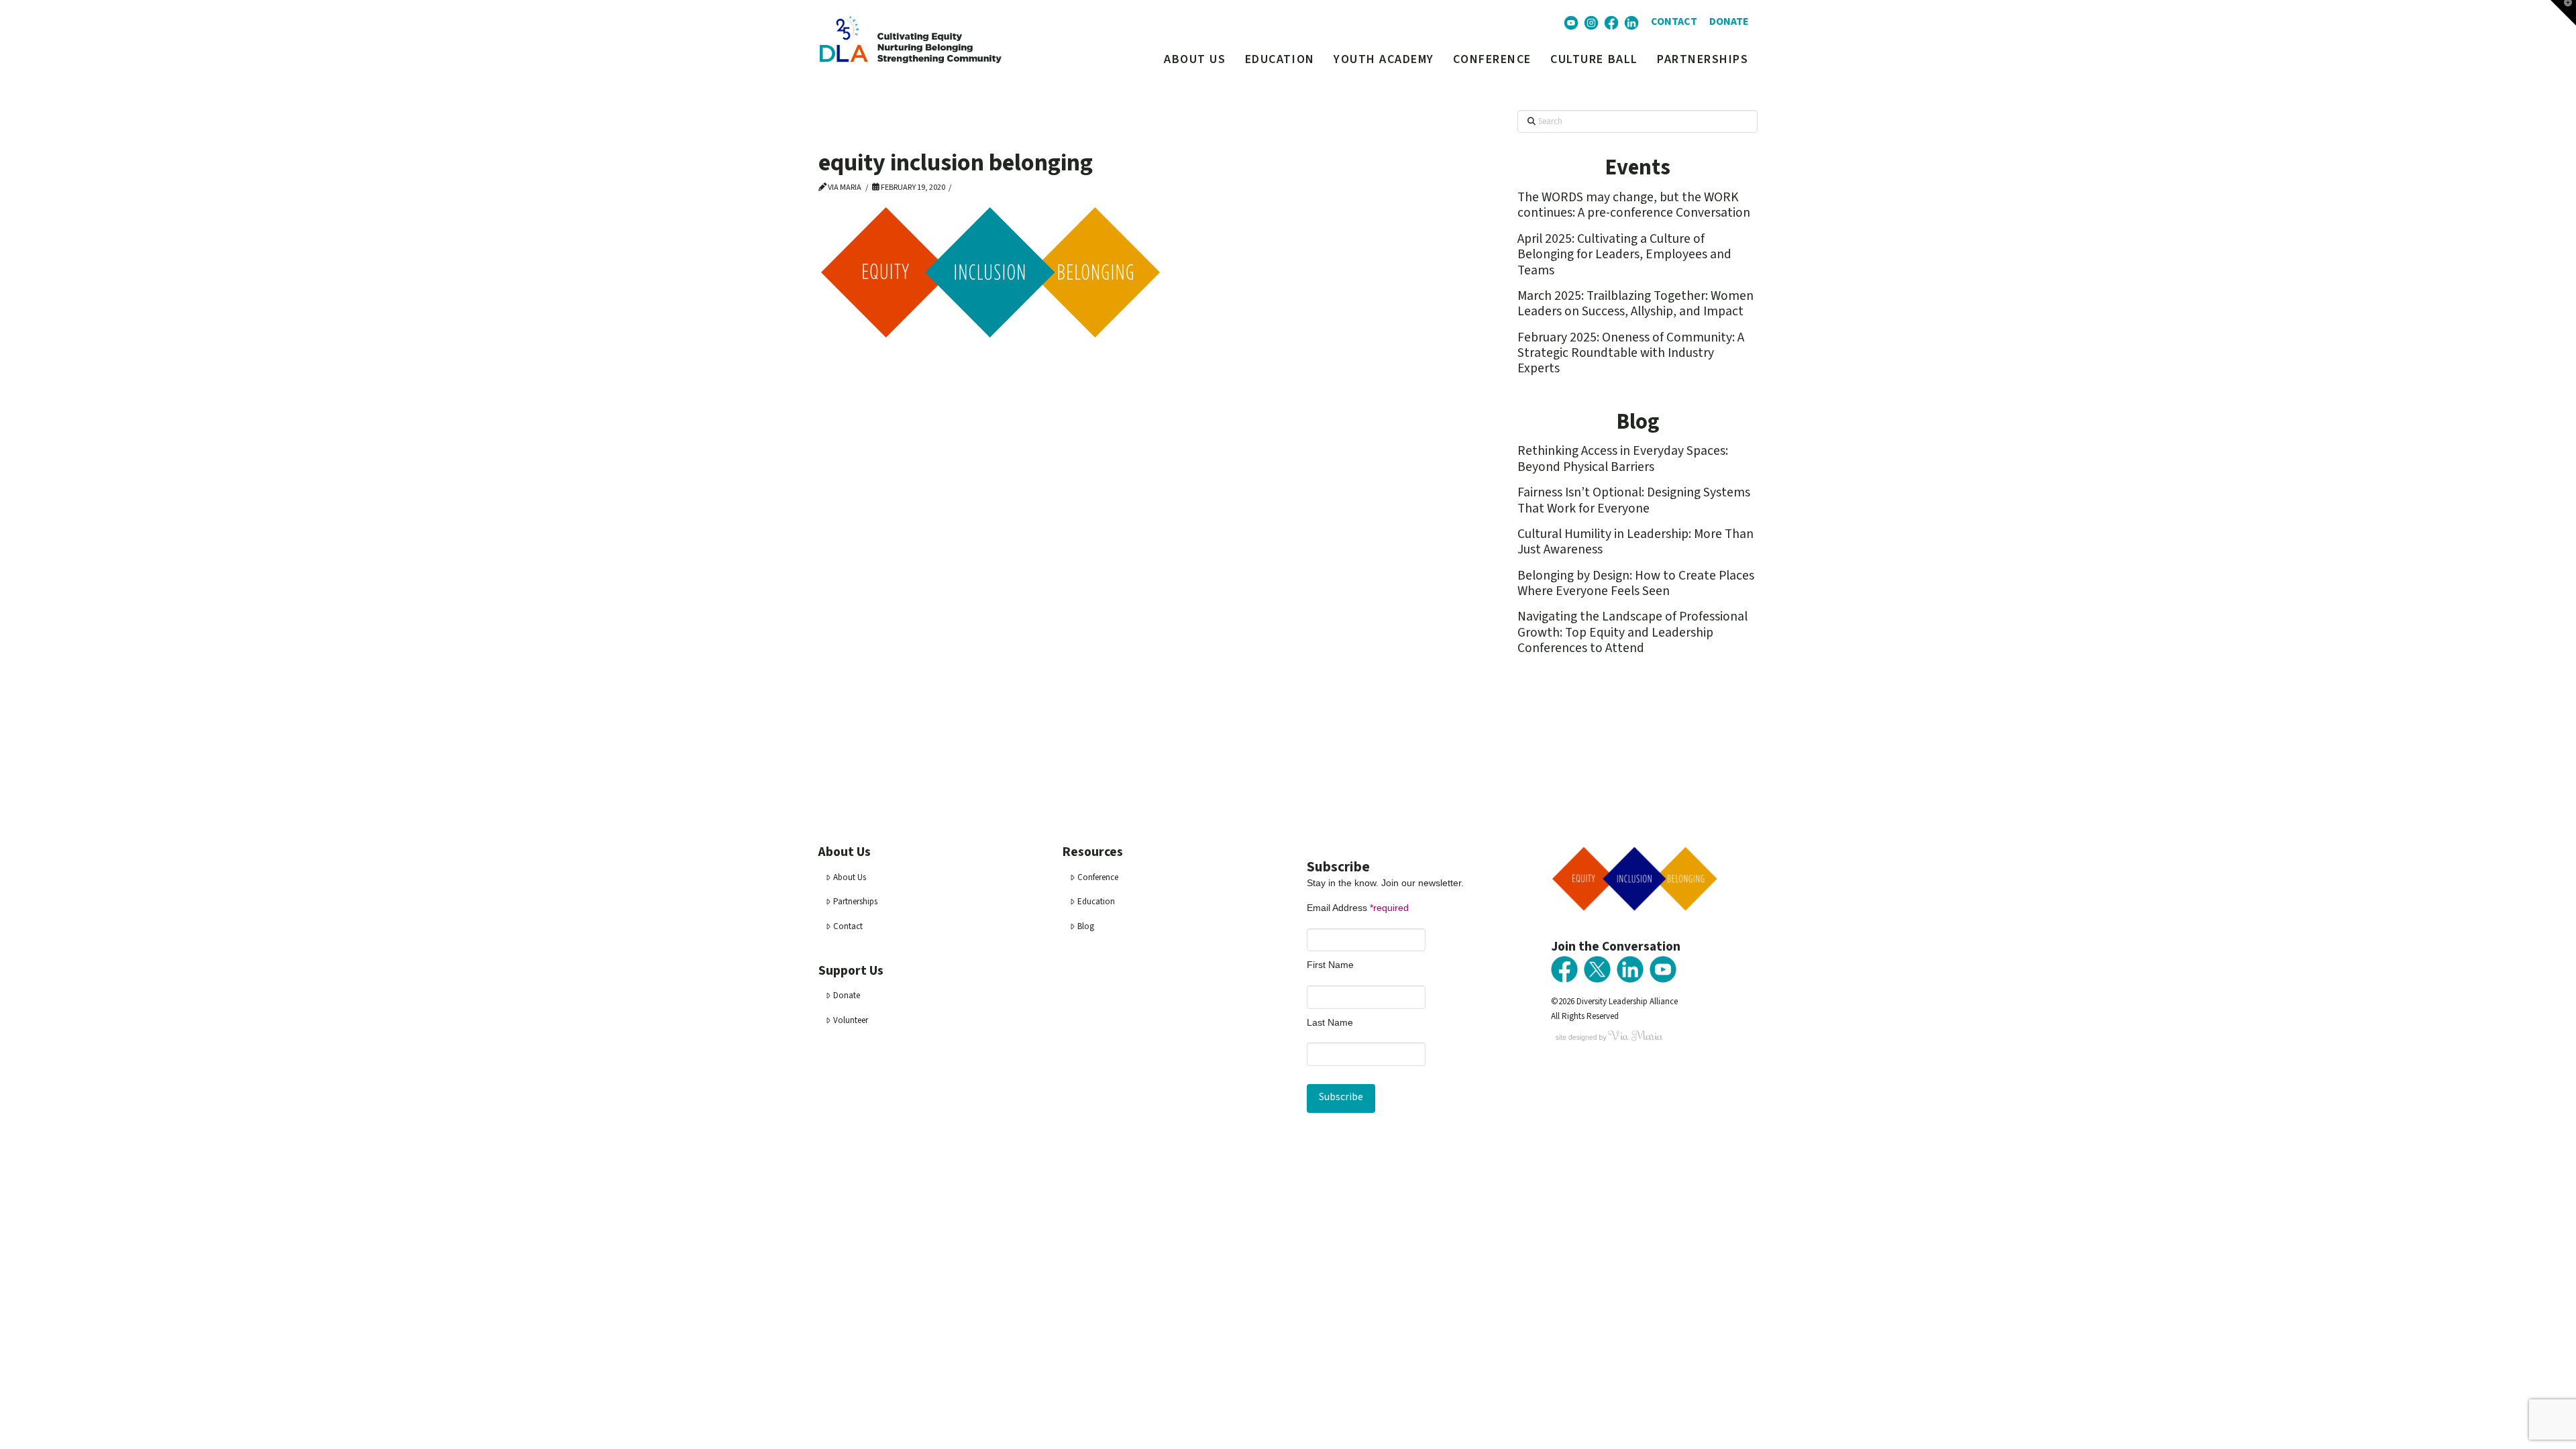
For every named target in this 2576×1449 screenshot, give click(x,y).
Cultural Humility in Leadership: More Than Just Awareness (1635, 542)
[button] (2563, 13)
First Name (1330, 965)
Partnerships (855, 902)
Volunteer (851, 1020)
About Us (850, 877)
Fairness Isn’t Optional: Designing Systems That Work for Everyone (1634, 500)
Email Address (1358, 908)
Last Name (1330, 1022)
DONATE (1729, 21)
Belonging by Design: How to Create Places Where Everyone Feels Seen (1636, 583)
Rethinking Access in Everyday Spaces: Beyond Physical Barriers (1623, 459)
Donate (847, 996)
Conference (1098, 877)
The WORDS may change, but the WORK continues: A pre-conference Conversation (1634, 205)
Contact (848, 926)
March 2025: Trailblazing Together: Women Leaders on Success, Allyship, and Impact (1635, 304)
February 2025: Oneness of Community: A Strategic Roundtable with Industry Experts (1631, 353)
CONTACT (1674, 21)
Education (1096, 902)
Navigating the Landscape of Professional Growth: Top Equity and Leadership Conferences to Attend (1632, 632)
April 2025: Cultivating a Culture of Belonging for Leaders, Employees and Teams (1624, 255)
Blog (1086, 926)
